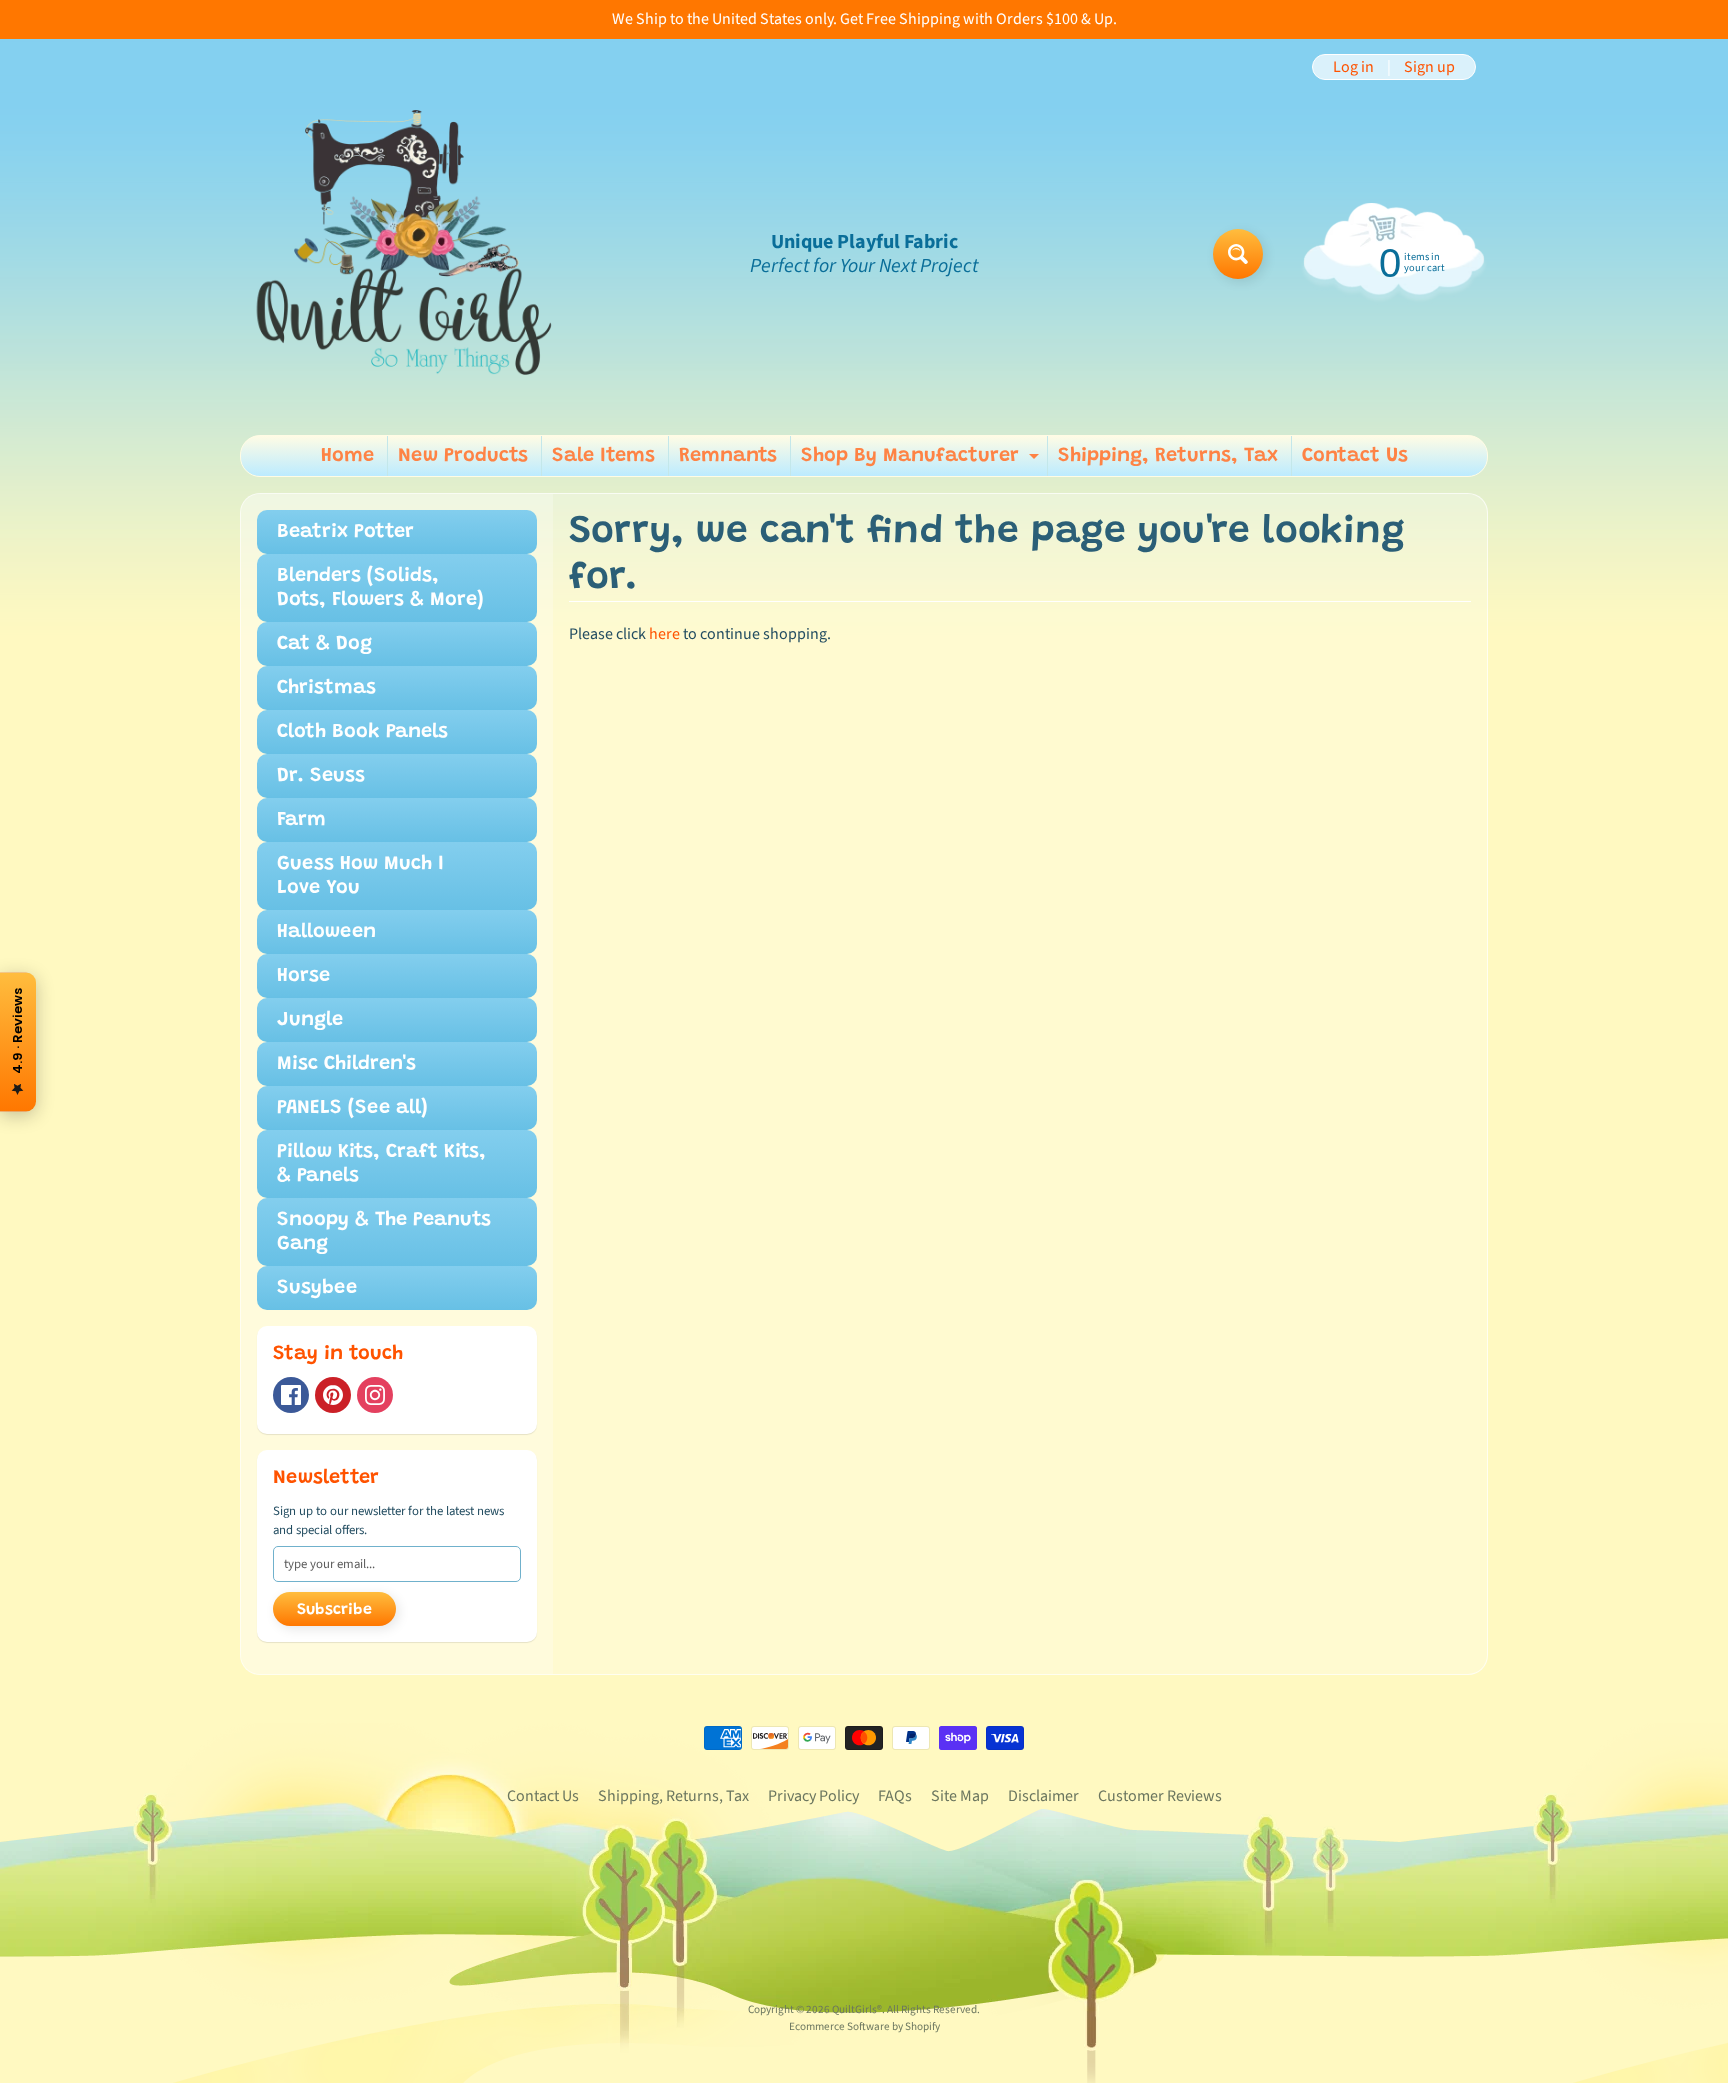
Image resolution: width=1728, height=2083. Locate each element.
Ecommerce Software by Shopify (864, 2026)
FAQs (895, 1796)
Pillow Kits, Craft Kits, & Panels (381, 1164)
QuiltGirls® (857, 2009)
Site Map (960, 1796)
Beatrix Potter (345, 532)
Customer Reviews (1160, 1796)
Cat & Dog (324, 644)
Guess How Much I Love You (360, 876)
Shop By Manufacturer (922, 461)
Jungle (310, 1020)
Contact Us (1355, 456)
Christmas (326, 688)
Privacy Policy (813, 1796)
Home (347, 456)
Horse (303, 976)
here (664, 634)
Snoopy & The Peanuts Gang (384, 1232)
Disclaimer (1043, 1796)
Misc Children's (346, 1064)
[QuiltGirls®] (405, 254)
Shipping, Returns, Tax (1168, 456)
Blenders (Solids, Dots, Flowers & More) (380, 588)
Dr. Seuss (321, 776)
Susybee (317, 1288)
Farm (301, 820)
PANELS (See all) (352, 1108)
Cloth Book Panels (362, 732)
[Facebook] (291, 1395)
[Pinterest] (333, 1395)
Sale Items (603, 456)
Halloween (326, 932)
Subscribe (334, 1610)
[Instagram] (375, 1395)
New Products (463, 456)
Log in (1353, 67)
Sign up (1429, 67)
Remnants (728, 456)
